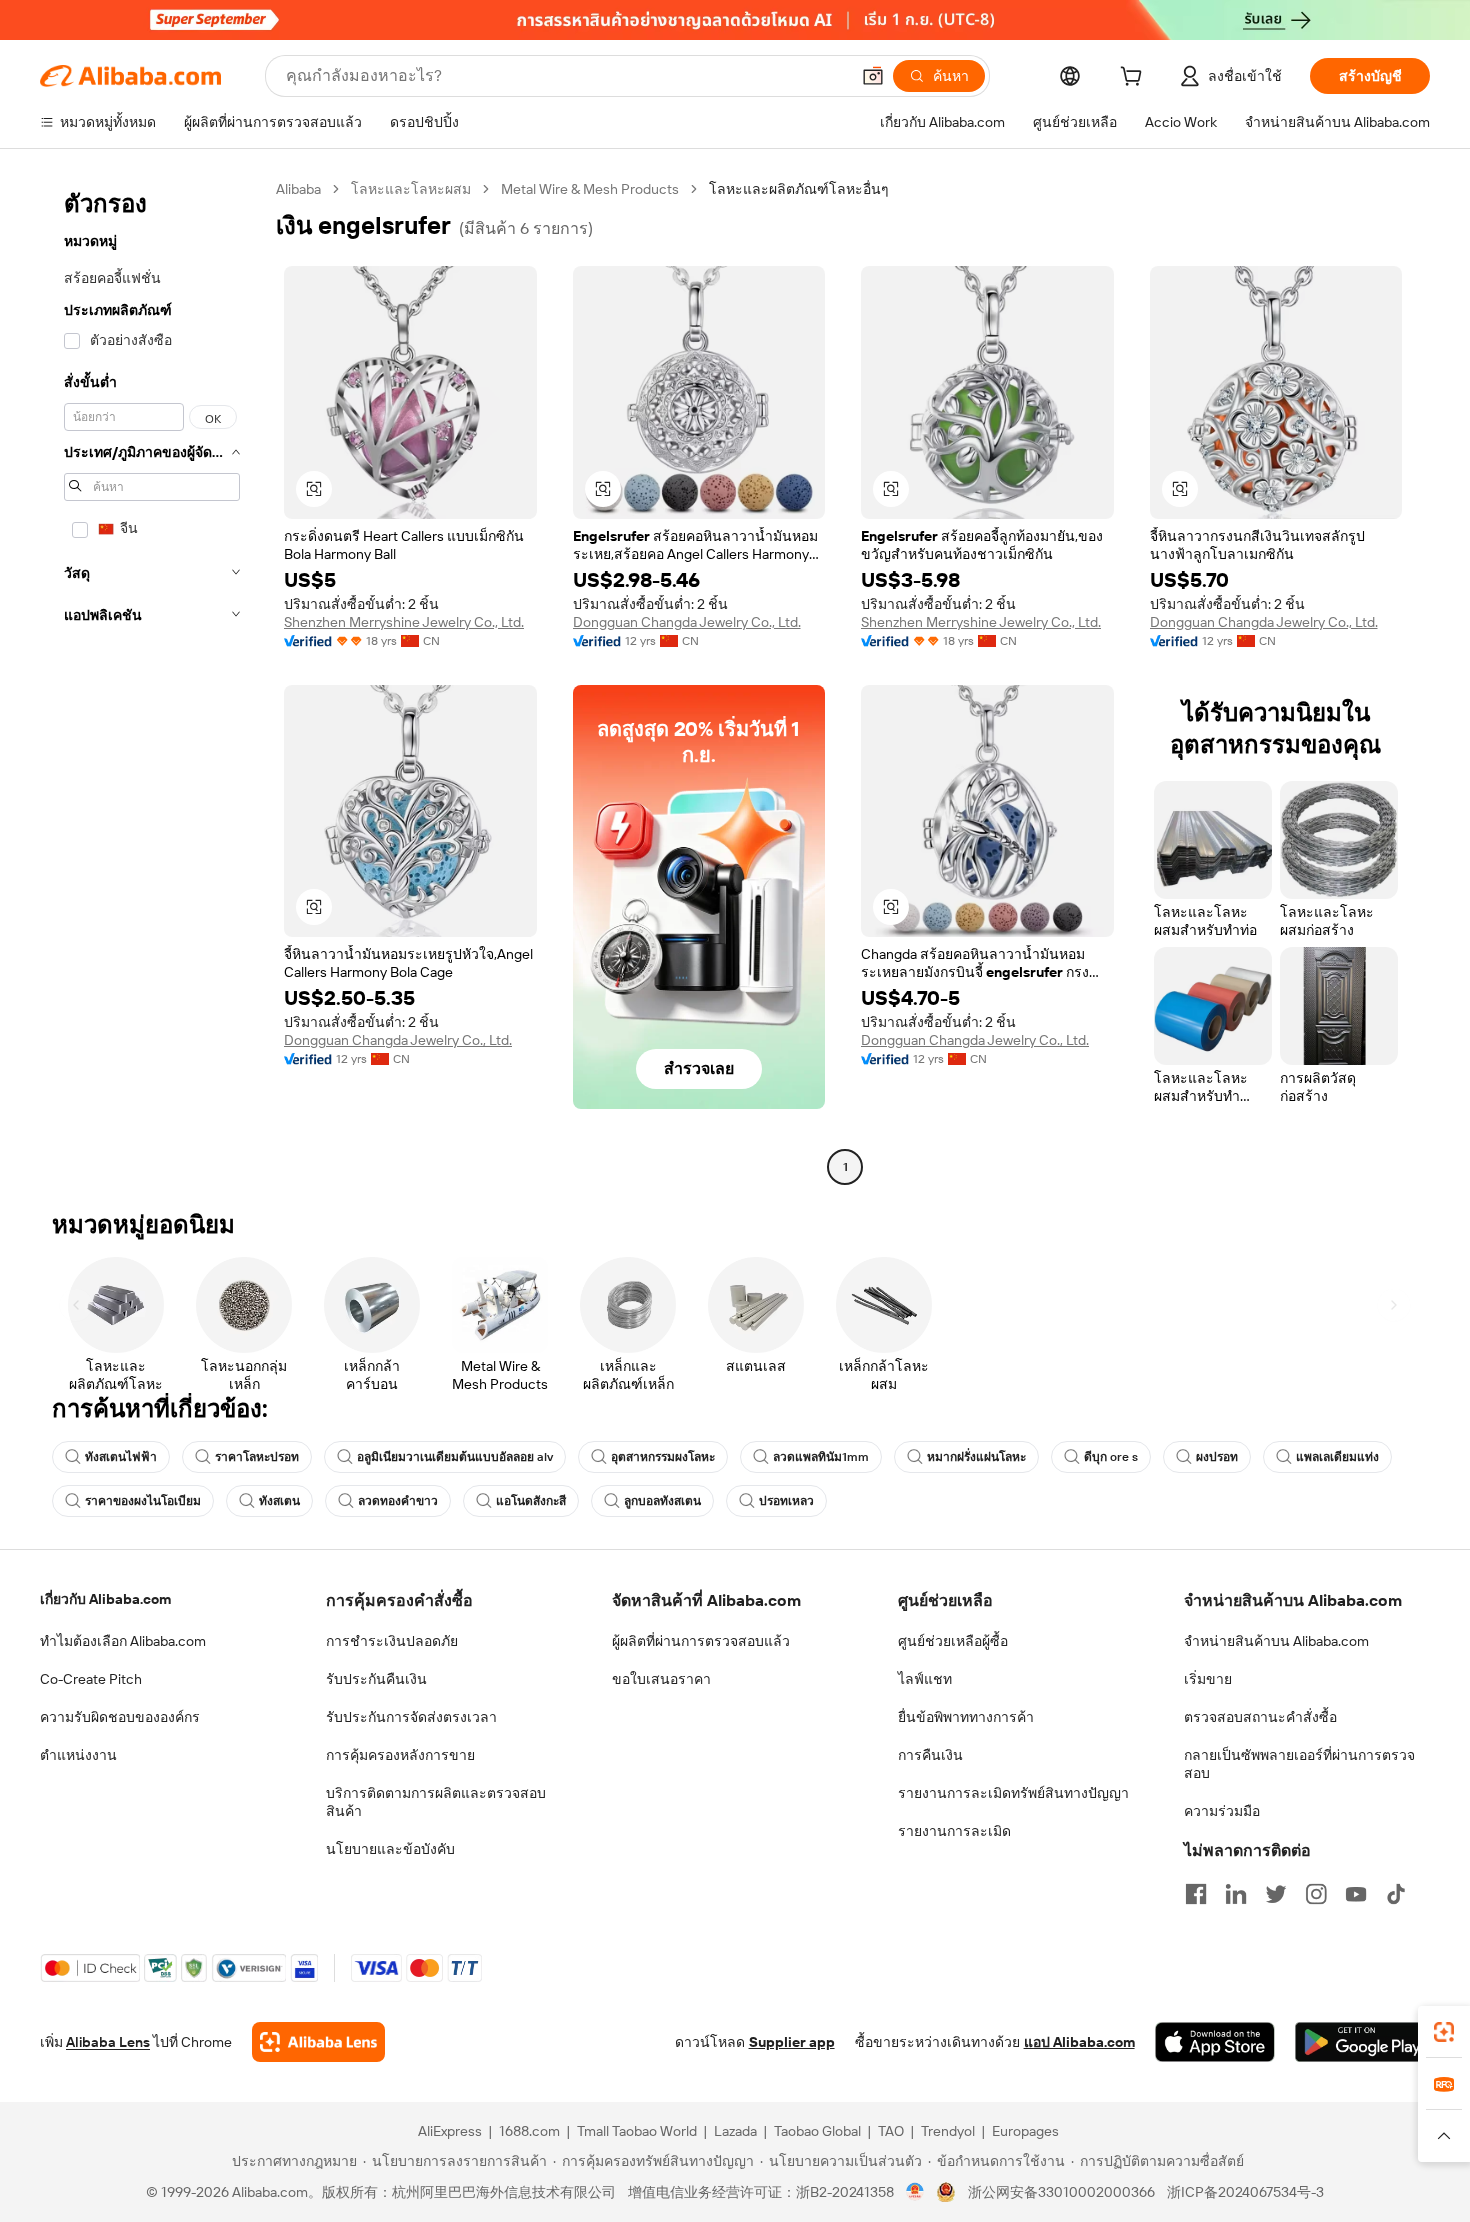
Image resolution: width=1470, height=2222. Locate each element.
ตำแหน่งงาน (78, 1755)
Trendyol (948, 2131)
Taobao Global (817, 2131)
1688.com (529, 2131)
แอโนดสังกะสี (531, 1501)
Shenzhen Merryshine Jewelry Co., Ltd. (404, 622)
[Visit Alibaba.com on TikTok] (1396, 1894)
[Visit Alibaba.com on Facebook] (1196, 1894)
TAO (891, 2131)
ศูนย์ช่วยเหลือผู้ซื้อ (953, 1641)
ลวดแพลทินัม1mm (821, 1457)
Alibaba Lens (108, 2042)
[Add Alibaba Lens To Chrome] (318, 2042)
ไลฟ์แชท (925, 1679)
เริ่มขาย (1208, 1679)
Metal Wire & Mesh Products (590, 189)
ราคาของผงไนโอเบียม (143, 1501)
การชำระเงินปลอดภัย (392, 1641)
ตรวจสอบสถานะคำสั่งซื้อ (1260, 1717)
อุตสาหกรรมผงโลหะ (663, 1457)
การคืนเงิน (930, 1755)
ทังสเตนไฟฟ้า (121, 1457)
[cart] (1135, 79)
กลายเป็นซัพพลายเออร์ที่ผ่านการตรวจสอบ (1299, 1764)
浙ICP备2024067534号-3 (1245, 2192)
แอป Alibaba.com (1079, 2042)
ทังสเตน (279, 1501)
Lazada (735, 2131)
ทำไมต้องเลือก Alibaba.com (123, 1641)
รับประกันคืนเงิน (376, 1679)
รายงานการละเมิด (954, 1831)
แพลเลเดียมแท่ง (1337, 1457)
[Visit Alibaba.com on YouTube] (1356, 1894)
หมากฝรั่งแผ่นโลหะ (976, 1457)
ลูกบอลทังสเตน (662, 1501)
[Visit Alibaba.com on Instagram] (1316, 1894)
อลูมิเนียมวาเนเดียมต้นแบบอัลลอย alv (455, 1457)
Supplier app (792, 2042)
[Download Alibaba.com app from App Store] (1215, 2042)
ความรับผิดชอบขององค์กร (120, 1717)
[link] (1444, 2032)
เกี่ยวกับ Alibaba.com (105, 1599)
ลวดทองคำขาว (398, 1501)
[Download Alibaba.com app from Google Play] (1362, 2042)
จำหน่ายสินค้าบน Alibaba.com (1276, 1641)
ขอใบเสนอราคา (661, 1679)
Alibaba (298, 189)
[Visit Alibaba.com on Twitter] (1276, 1894)
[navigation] (152, 680)
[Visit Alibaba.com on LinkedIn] (1236, 1894)
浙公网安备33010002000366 (1061, 2192)
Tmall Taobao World (637, 2131)
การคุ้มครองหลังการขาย (400, 1755)
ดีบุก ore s (1111, 1457)
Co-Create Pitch (91, 1679)
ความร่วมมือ (1222, 1811)
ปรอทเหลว (786, 1501)
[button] (873, 76)
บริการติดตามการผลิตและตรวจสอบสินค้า (436, 1802)
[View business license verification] (915, 2192)
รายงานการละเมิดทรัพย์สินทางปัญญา (1013, 1793)
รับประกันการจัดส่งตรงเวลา (411, 1717)
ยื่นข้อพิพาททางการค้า (966, 1717)
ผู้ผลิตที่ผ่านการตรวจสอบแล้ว (701, 1641)
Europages (1025, 2131)
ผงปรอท (1217, 1457)
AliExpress (450, 2131)
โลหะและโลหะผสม (411, 189)
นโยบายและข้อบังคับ (390, 1849)
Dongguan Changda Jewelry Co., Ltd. (687, 622)
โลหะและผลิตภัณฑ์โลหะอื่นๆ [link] (799, 189)
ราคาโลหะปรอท (257, 1457)
